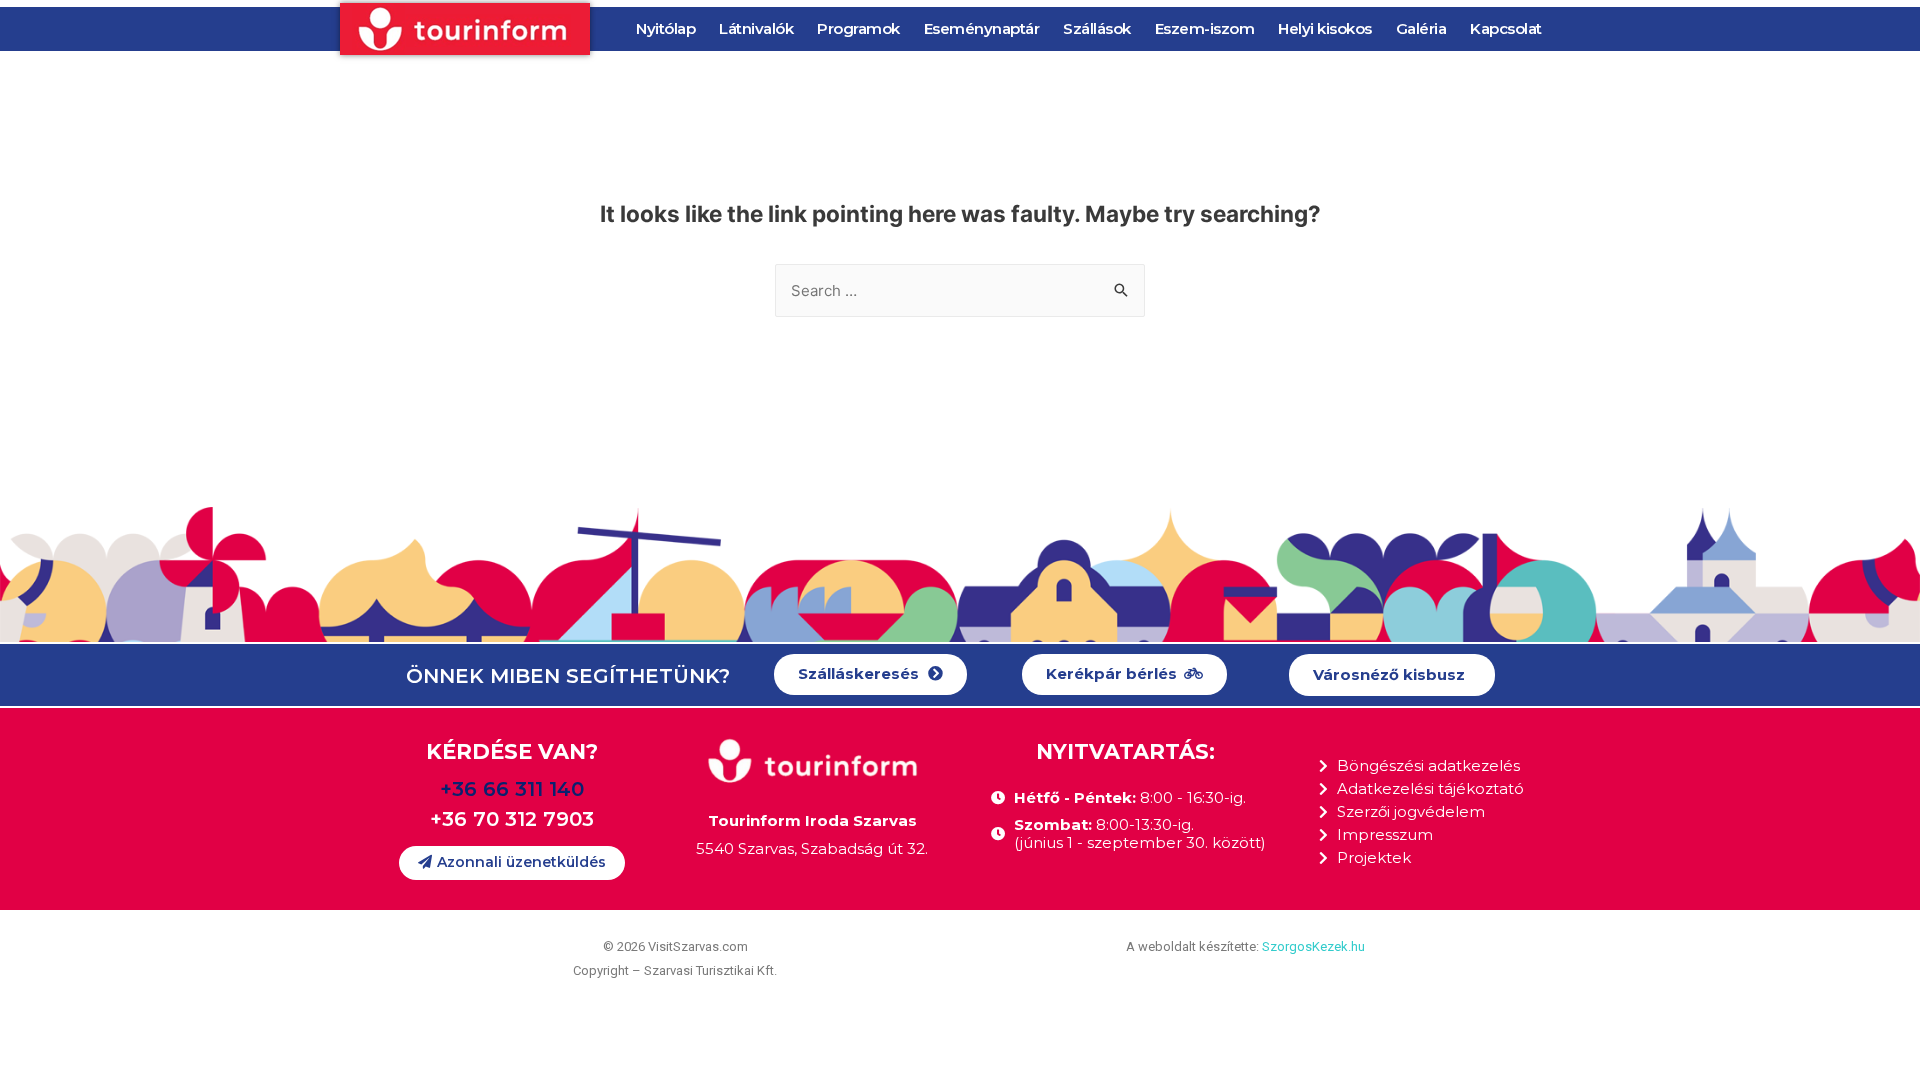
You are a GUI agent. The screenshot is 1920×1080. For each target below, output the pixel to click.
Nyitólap (665, 28)
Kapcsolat (1506, 28)
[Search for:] (960, 290)
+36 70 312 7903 (512, 819)
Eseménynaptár (982, 28)
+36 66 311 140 (512, 789)
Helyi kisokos (1325, 28)
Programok (858, 28)
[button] (870, 674)
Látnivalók (756, 28)
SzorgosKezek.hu (1313, 946)
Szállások (1097, 28)
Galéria (1421, 28)
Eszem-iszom (1205, 28)
